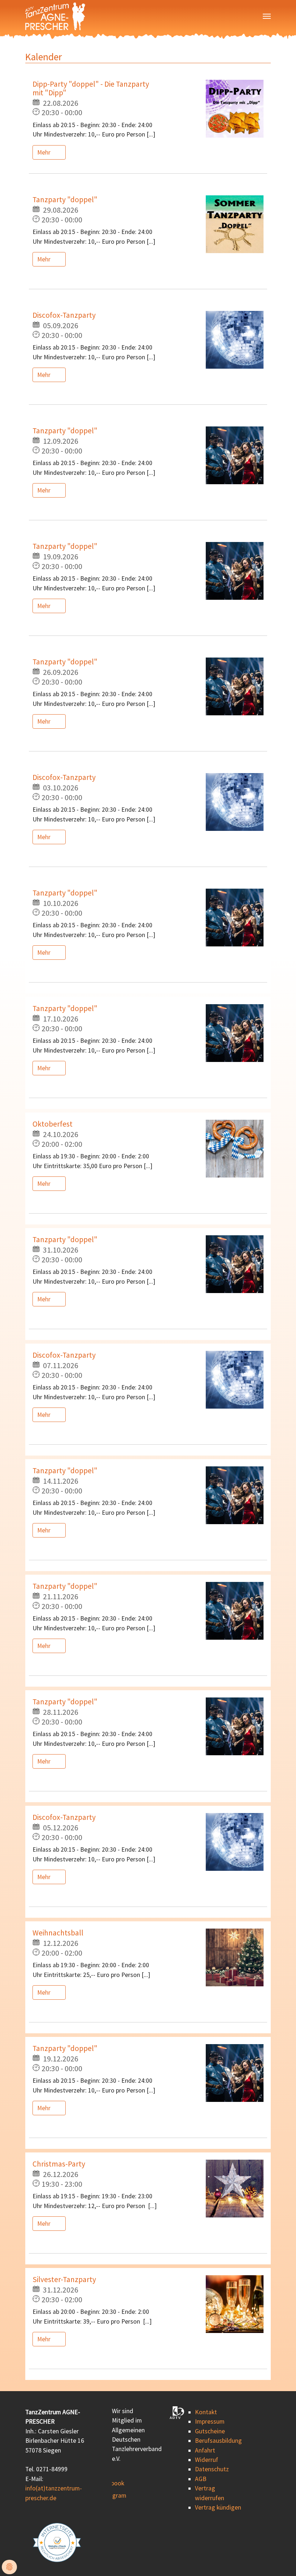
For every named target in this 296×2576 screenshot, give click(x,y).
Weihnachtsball (58, 1933)
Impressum (210, 2421)
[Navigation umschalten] (267, 16)
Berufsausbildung (218, 2441)
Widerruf (206, 2460)
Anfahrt (205, 2450)
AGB (201, 2479)
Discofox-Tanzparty (64, 315)
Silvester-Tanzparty (64, 2279)
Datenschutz (212, 2469)
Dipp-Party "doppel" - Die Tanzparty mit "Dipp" (91, 88)
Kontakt (206, 2412)
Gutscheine (210, 2431)
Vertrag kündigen (218, 2507)
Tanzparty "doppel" (65, 200)
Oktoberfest (53, 1124)
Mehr (45, 152)
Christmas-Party (59, 2164)
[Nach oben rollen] (279, 2559)
